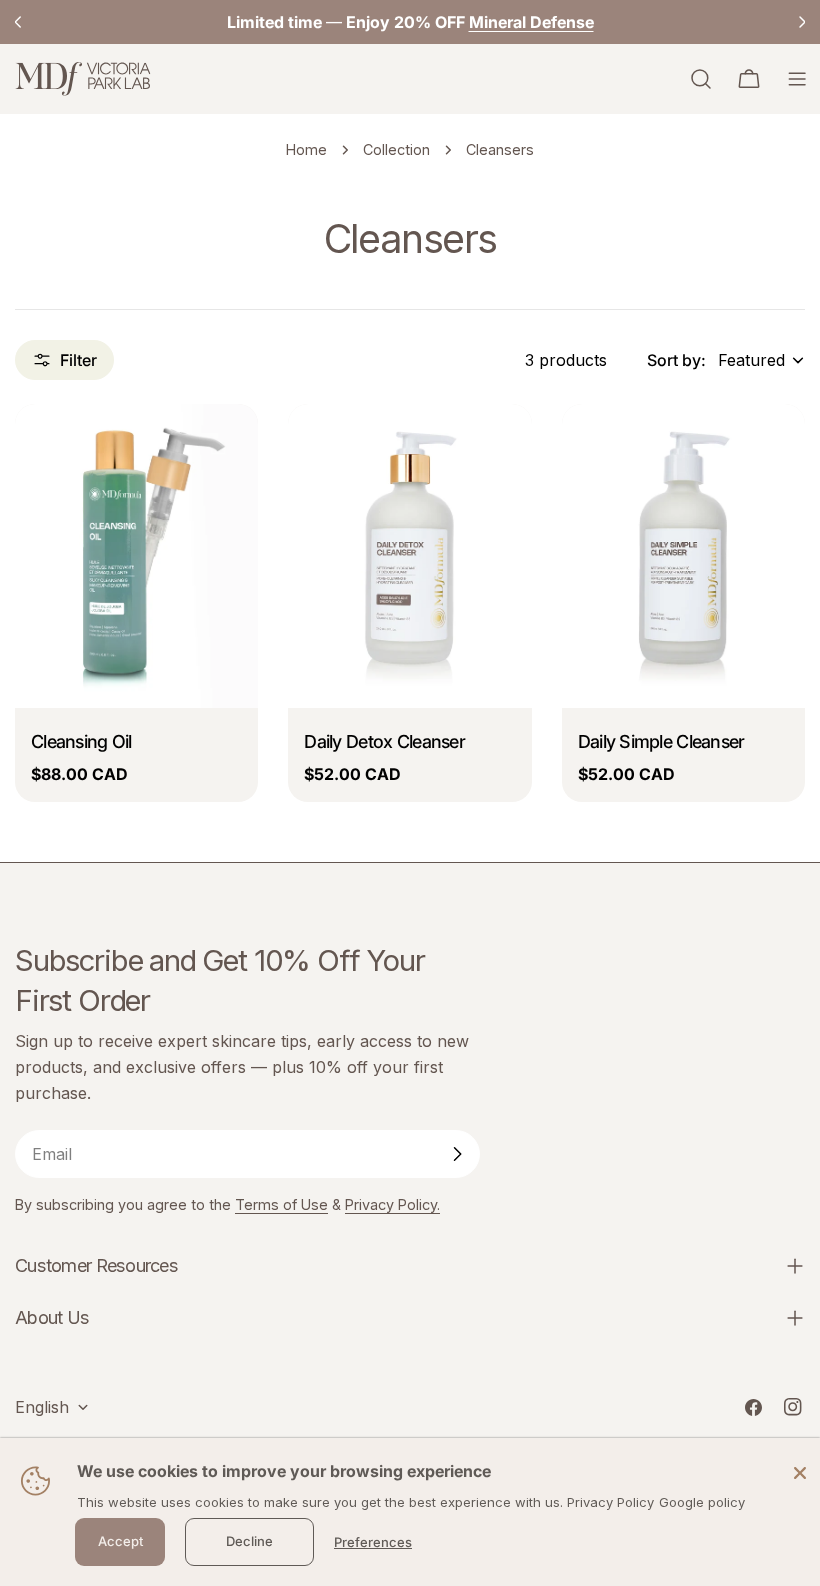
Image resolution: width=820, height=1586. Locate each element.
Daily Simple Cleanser (661, 741)
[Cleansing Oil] (136, 556)
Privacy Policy (610, 1502)
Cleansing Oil (81, 741)
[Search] (701, 79)
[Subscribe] (457, 1154)
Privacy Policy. (392, 1204)
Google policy (702, 1502)
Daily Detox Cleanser (384, 741)
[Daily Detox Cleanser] (409, 556)
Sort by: (676, 360)
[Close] (800, 1472)
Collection (396, 149)
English (42, 1407)
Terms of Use (281, 1204)
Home (306, 149)
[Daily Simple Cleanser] (683, 556)
